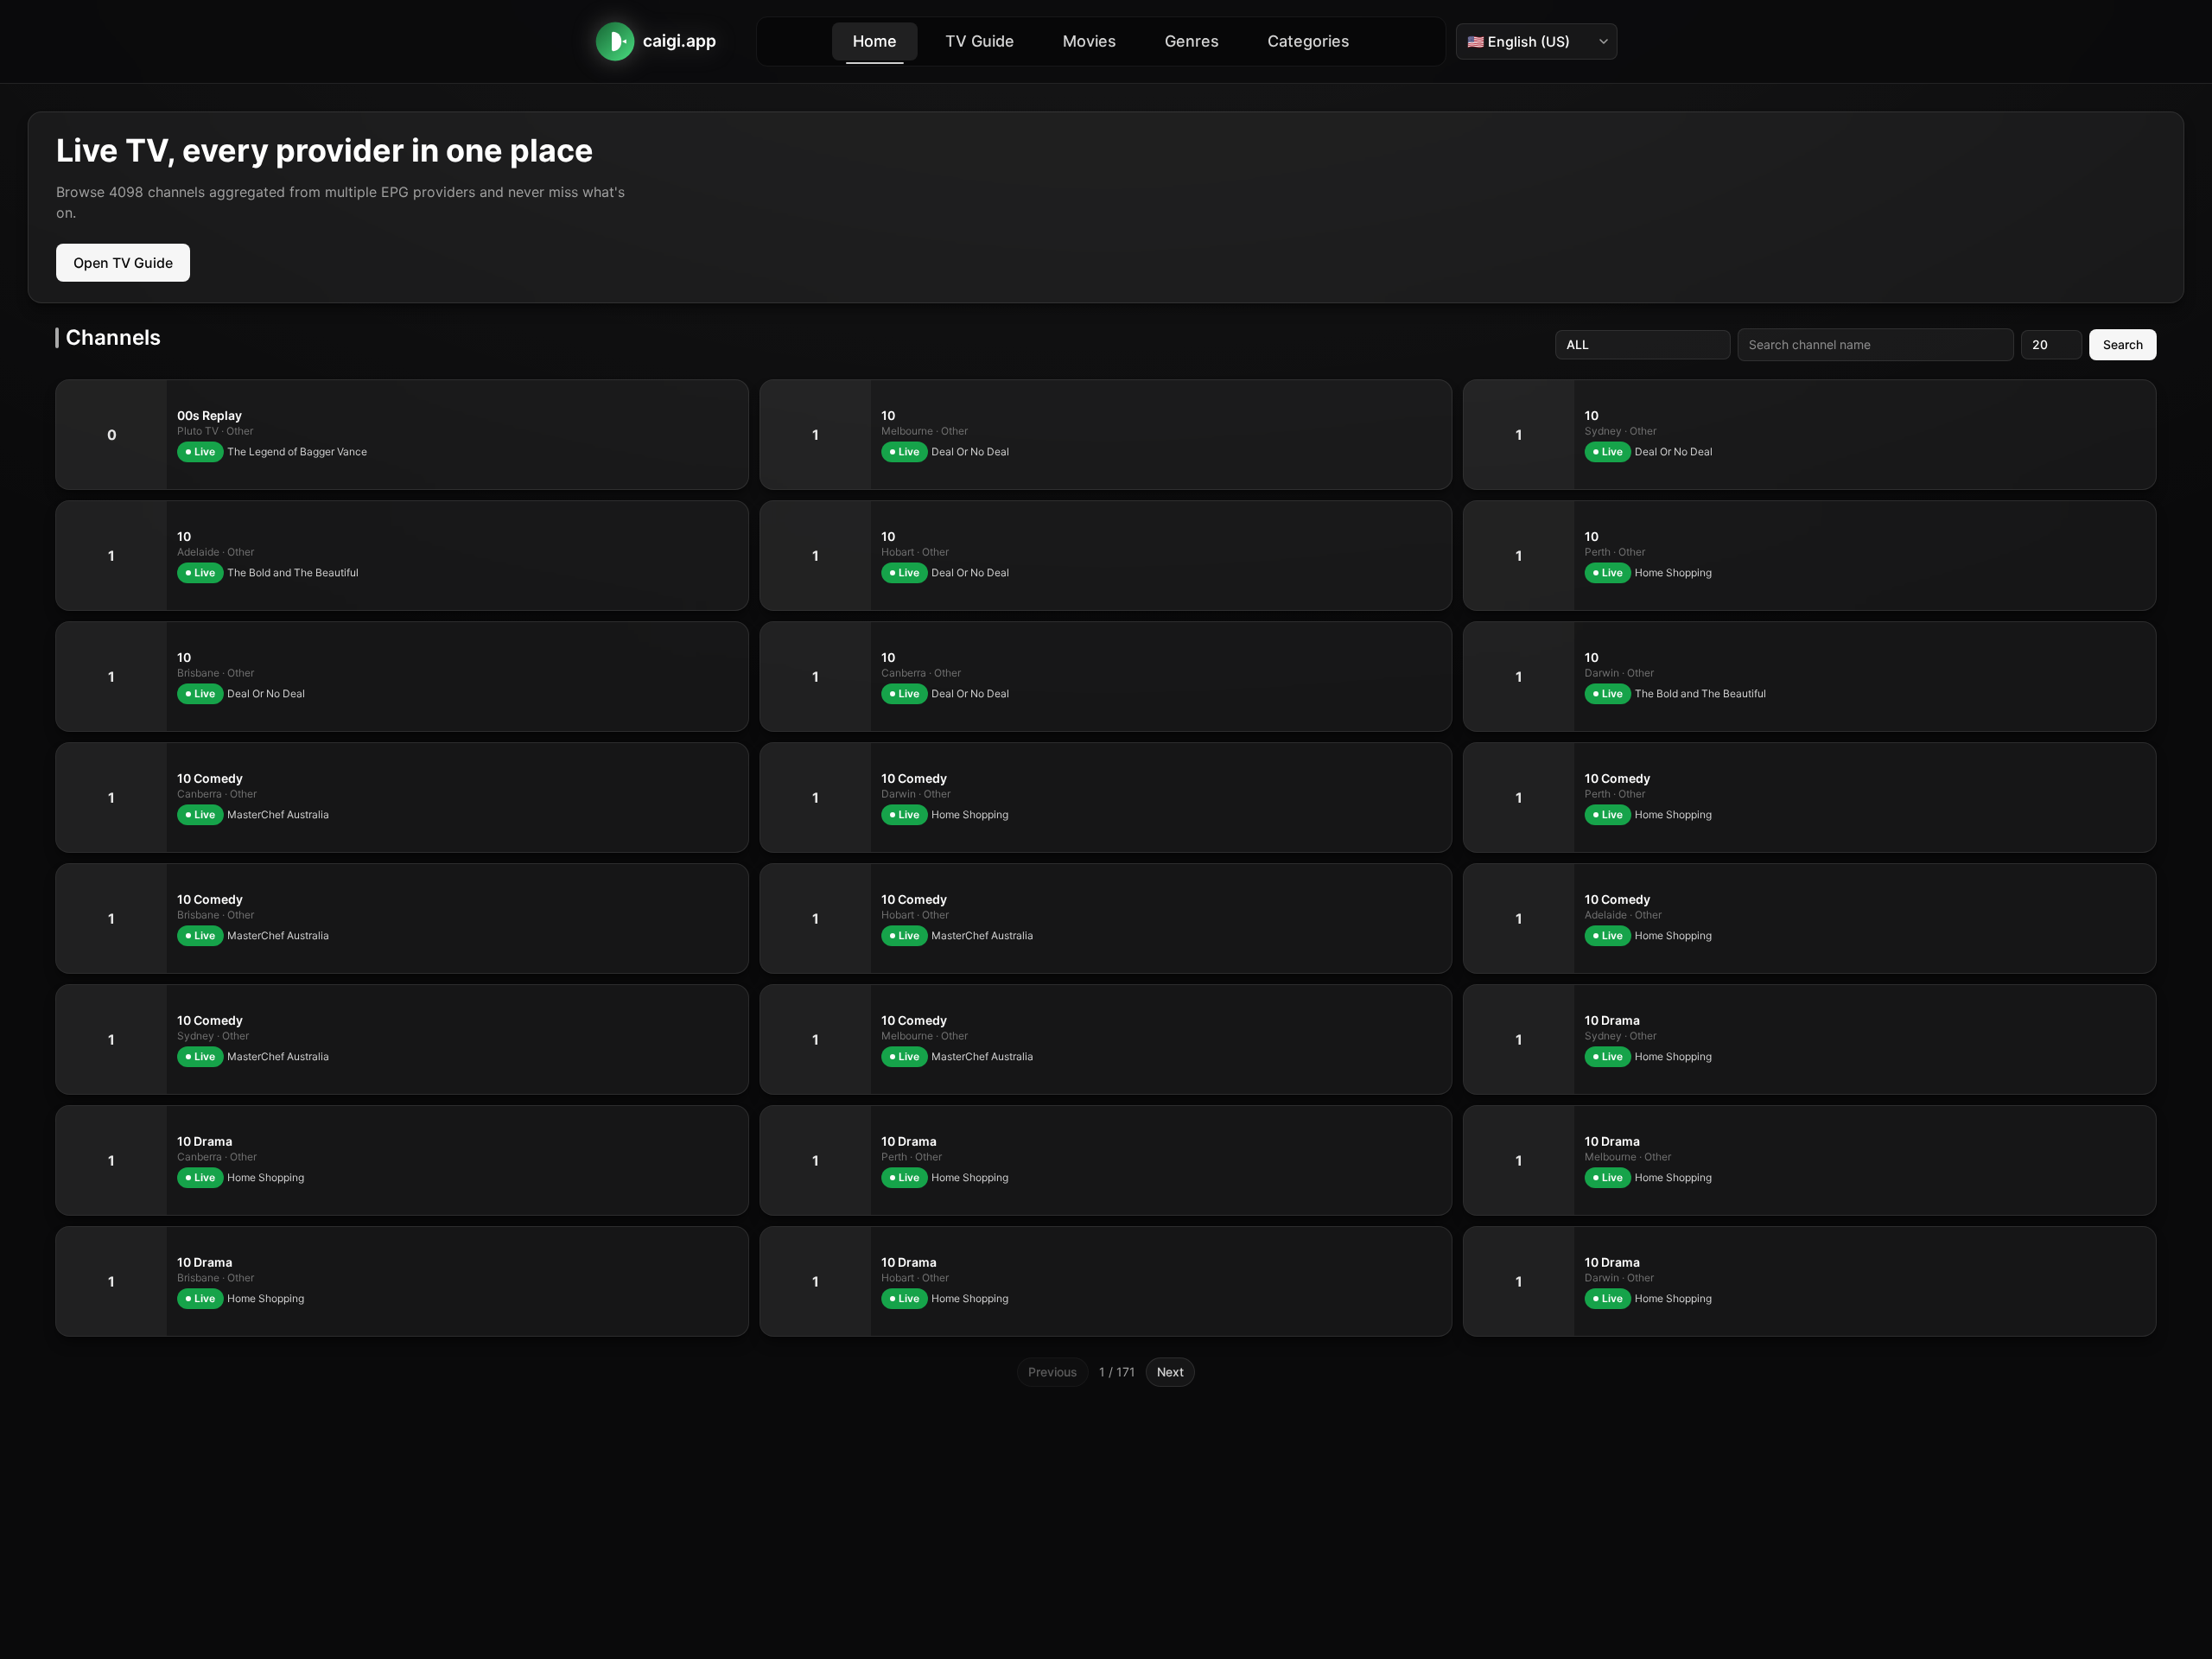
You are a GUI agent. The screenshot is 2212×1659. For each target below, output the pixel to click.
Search (2123, 344)
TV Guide (980, 41)
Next (1170, 1372)
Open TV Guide (123, 263)
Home (875, 41)
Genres (1192, 41)
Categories (1309, 41)
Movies (1090, 41)
